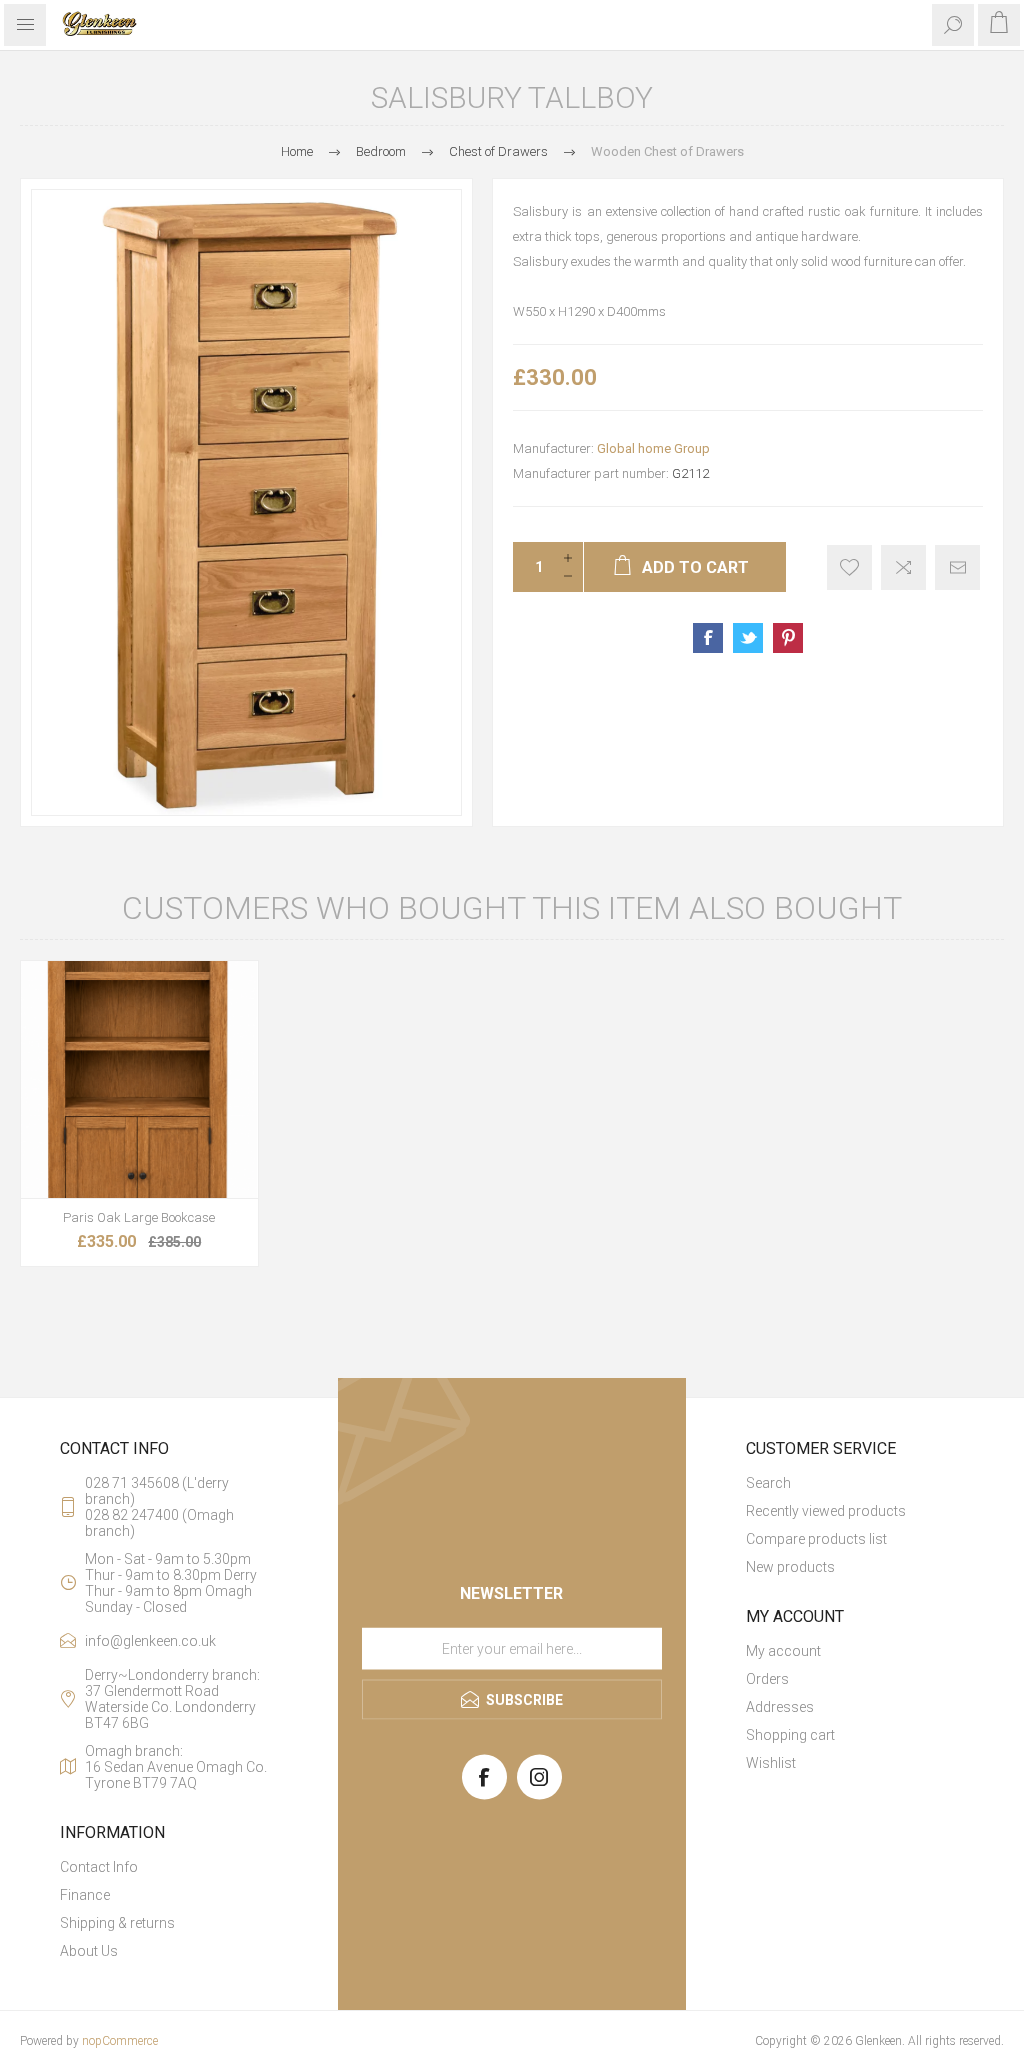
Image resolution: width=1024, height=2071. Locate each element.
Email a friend (957, 567)
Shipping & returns (117, 1923)
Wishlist (771, 1763)
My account (783, 1651)
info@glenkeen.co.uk (150, 1641)
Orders (767, 1679)
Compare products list (816, 1539)
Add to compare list (903, 567)
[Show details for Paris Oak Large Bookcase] (139, 1079)
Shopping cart (790, 1735)
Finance (85, 1895)
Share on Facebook (708, 638)
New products (790, 1567)
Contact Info (99, 1867)
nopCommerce (120, 2041)
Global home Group (653, 448)
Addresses (780, 1707)
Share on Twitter (748, 638)
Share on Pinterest (788, 638)
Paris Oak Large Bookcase (139, 1217)
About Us (89, 1951)
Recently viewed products (826, 1511)
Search (768, 1483)
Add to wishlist (849, 567)
